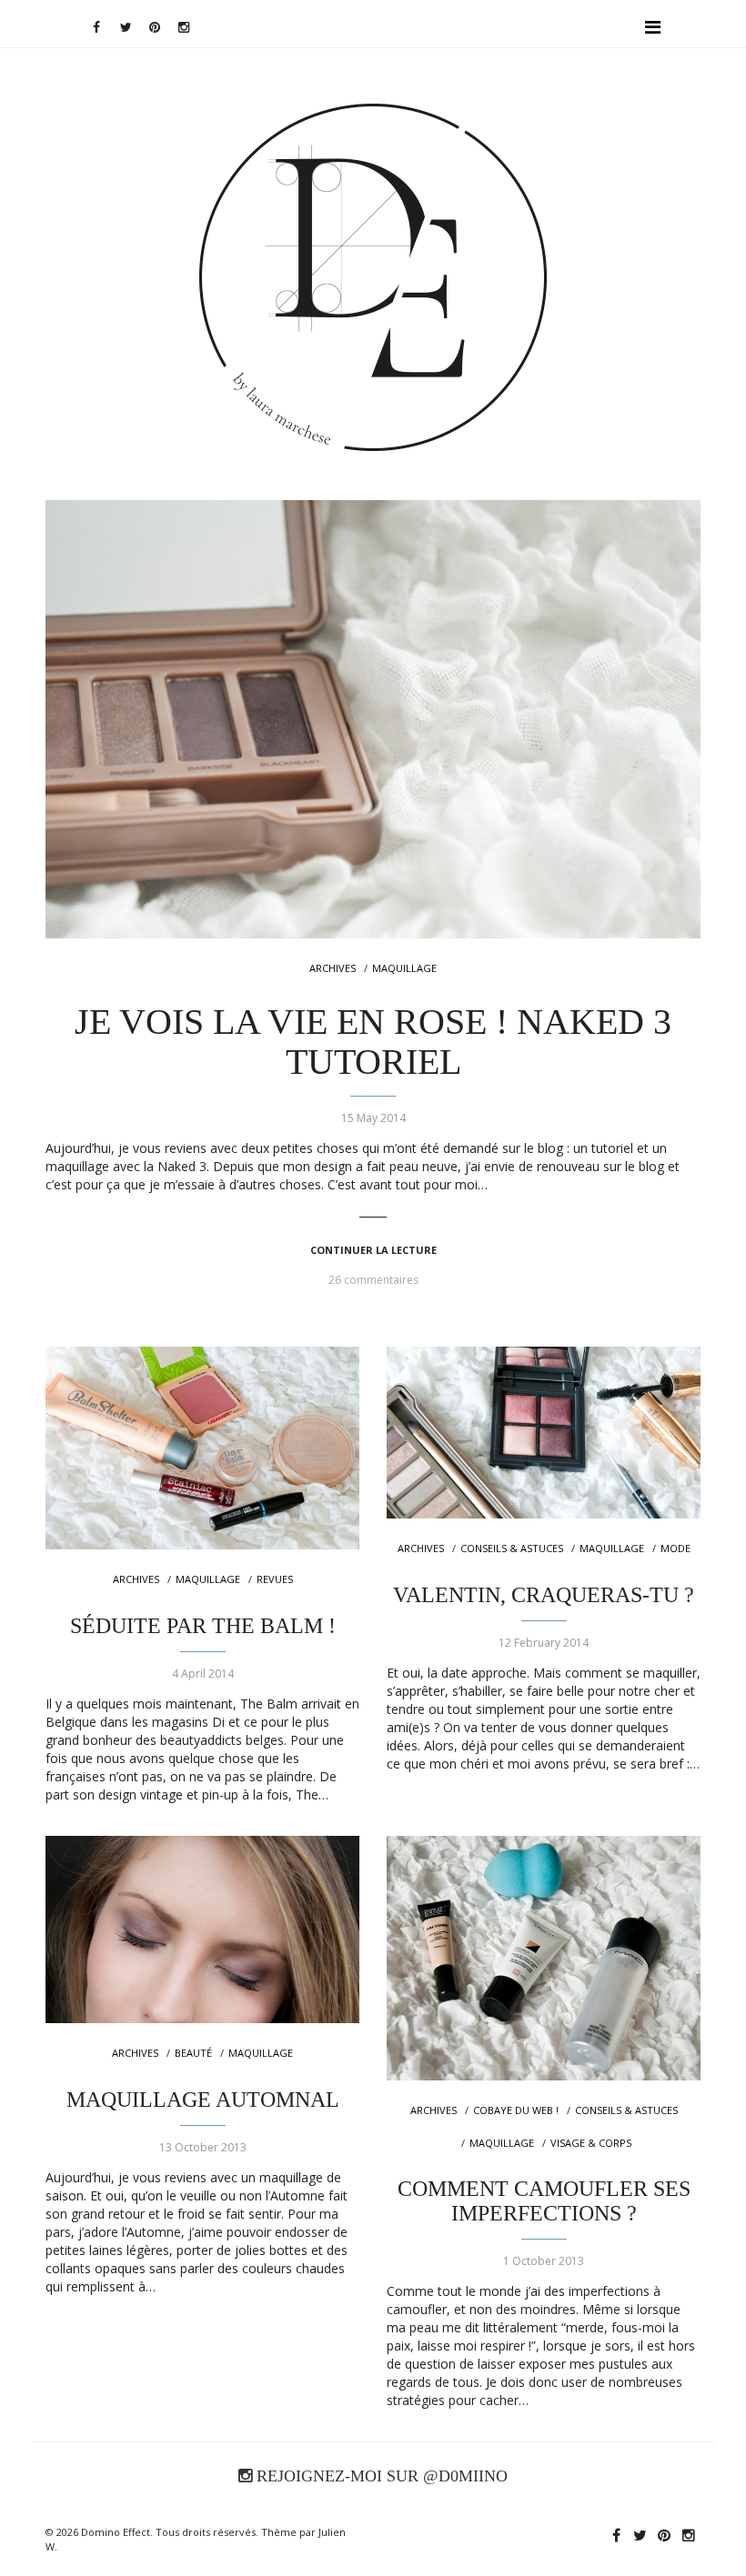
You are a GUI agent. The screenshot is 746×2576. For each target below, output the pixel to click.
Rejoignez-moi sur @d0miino (380, 2476)
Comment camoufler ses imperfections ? (544, 2200)
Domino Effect (116, 2532)
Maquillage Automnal (203, 2100)
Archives (333, 968)
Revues (275, 1579)
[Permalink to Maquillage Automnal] (202, 1929)
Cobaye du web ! (516, 2110)
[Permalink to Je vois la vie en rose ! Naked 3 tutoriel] (373, 719)
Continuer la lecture (373, 1250)
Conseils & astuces (512, 1548)
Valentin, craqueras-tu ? (544, 1595)
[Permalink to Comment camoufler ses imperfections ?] (544, 1958)
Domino (373, 160)
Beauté (193, 2053)
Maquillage (404, 968)
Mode (675, 1548)
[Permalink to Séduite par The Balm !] (202, 1448)
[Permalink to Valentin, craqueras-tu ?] (544, 1432)
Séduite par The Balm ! (203, 1626)
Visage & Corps (591, 2143)
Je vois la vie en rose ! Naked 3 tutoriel (373, 1042)
